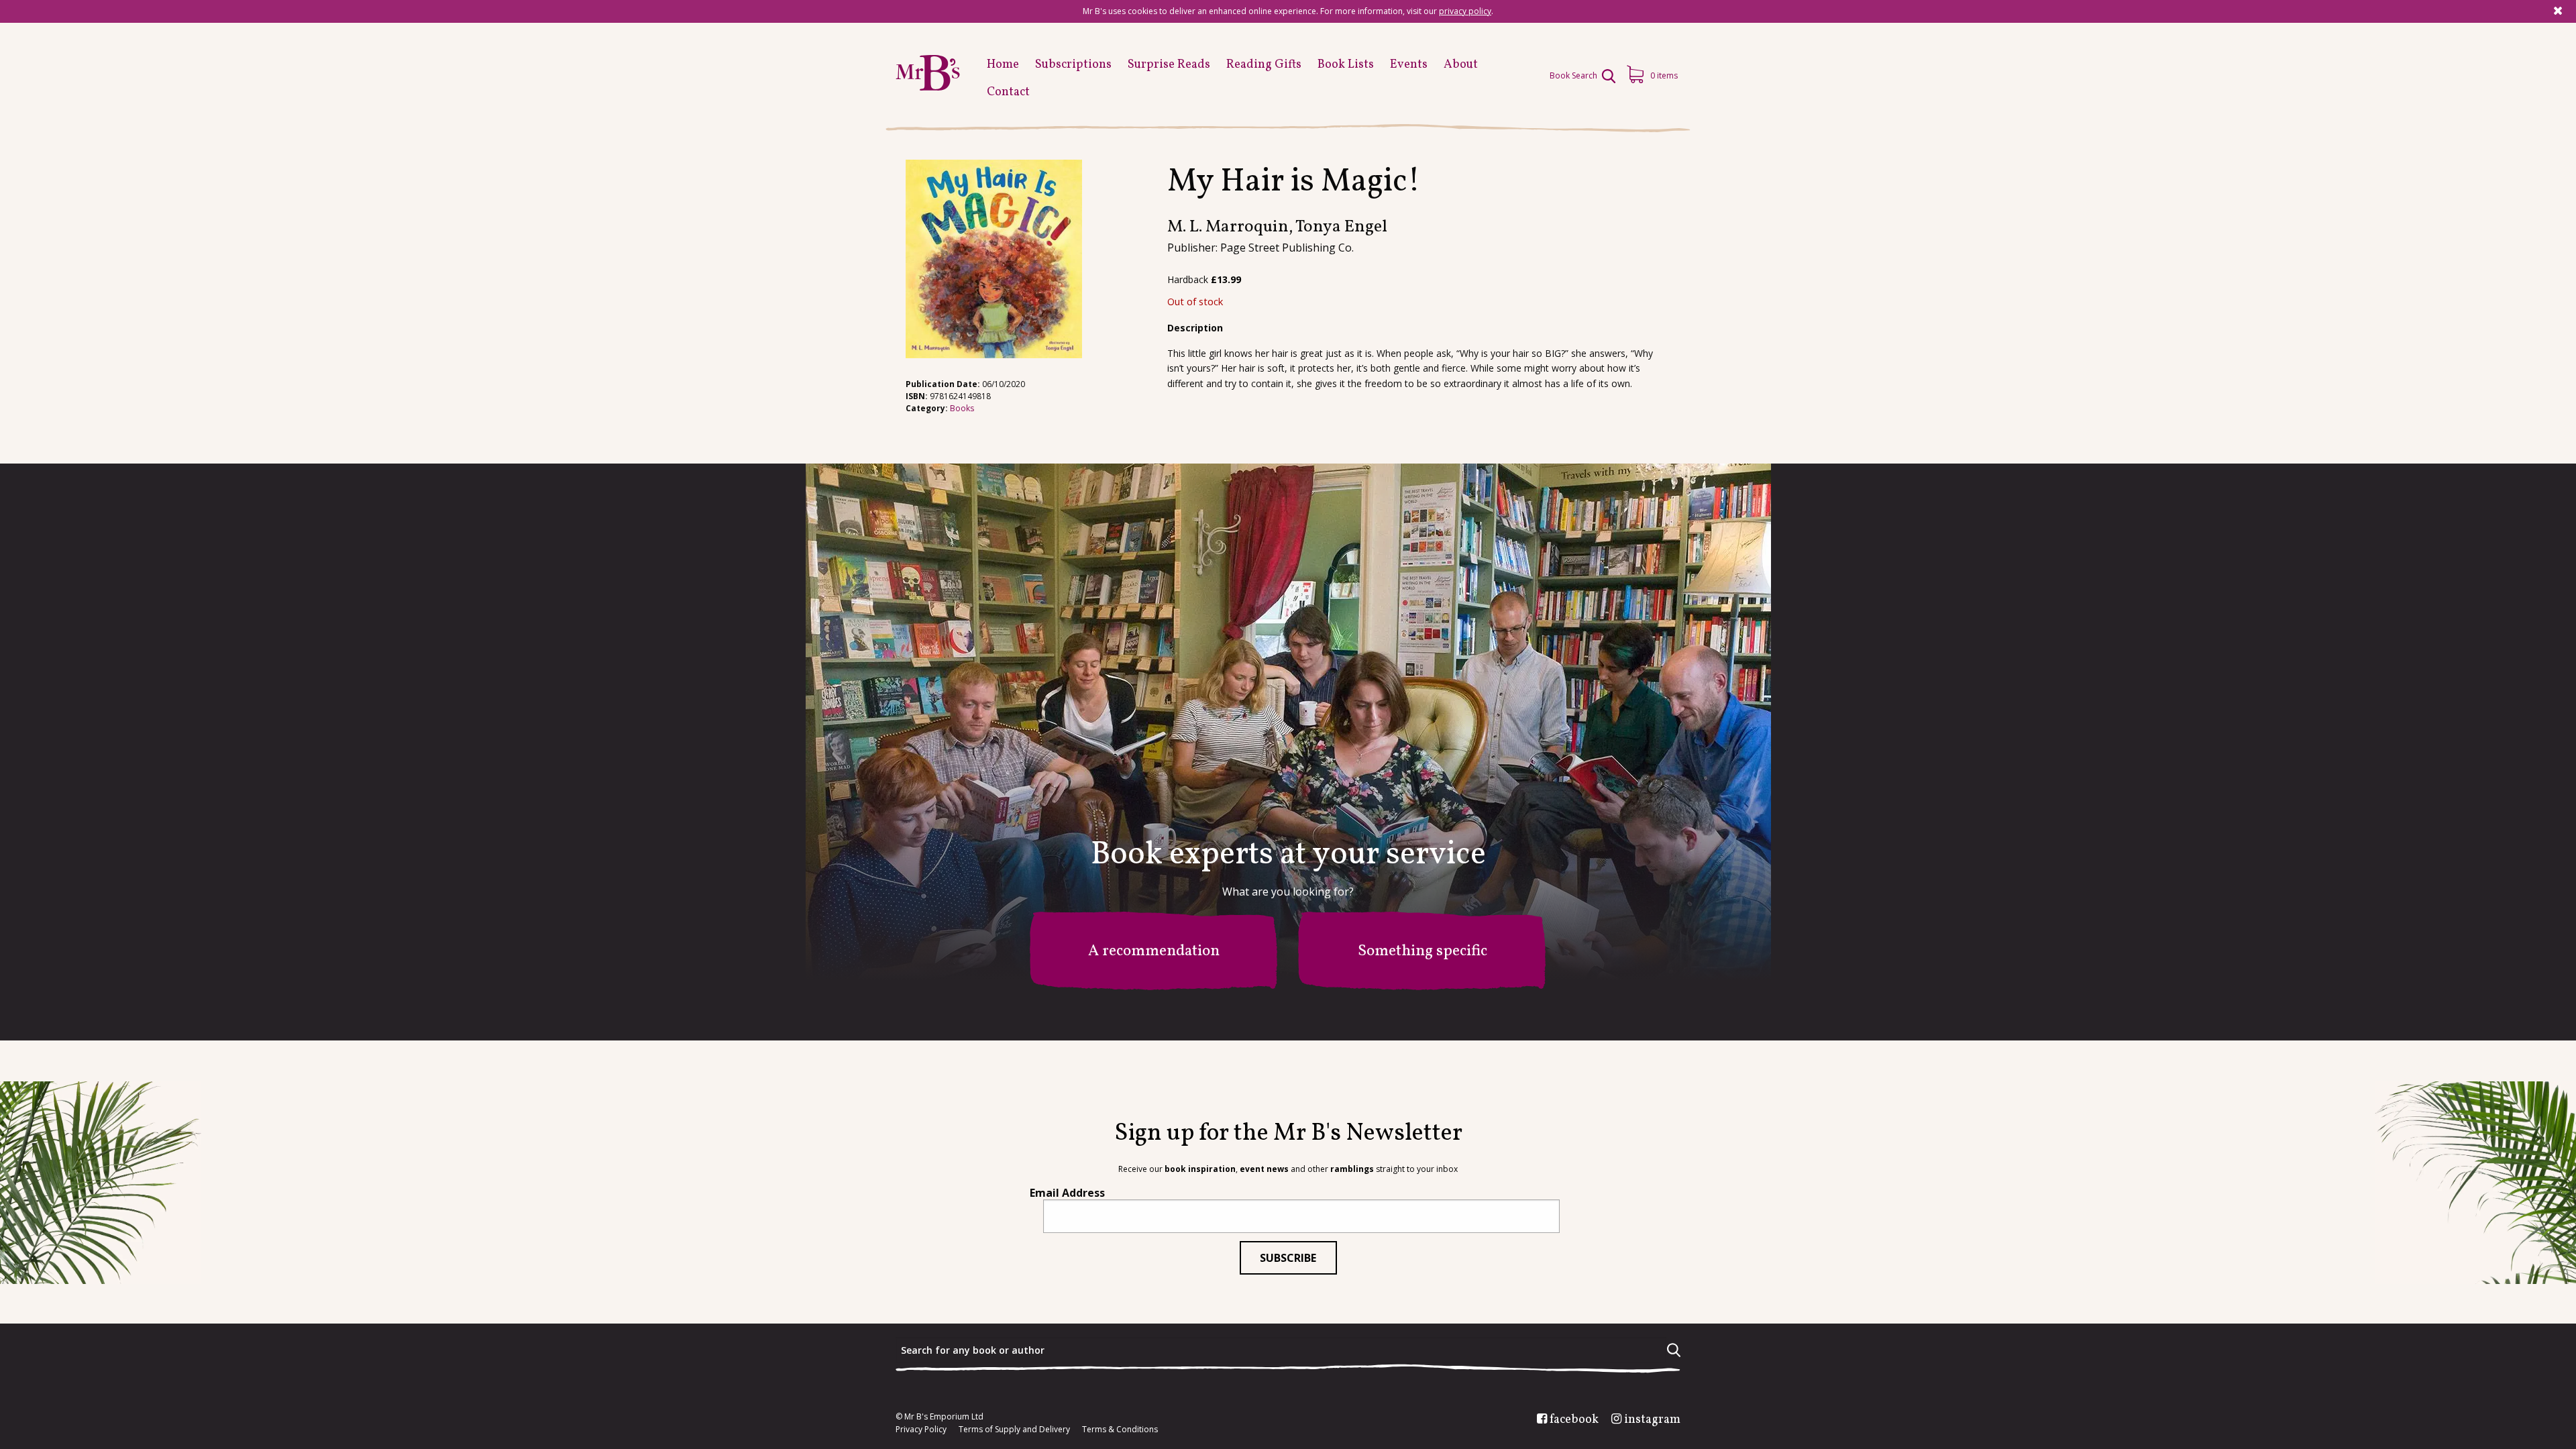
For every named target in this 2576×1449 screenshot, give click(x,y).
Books (962, 408)
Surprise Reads (1169, 65)
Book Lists (1346, 65)
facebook (1574, 1420)
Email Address (1067, 1193)
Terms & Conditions (1120, 1430)
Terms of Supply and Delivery (1014, 1430)
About (1461, 65)
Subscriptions (1073, 65)
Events (1409, 65)
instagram (1652, 1420)
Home (1003, 65)
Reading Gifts (1264, 65)
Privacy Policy (921, 1430)
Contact (1008, 92)
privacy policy (1465, 11)
